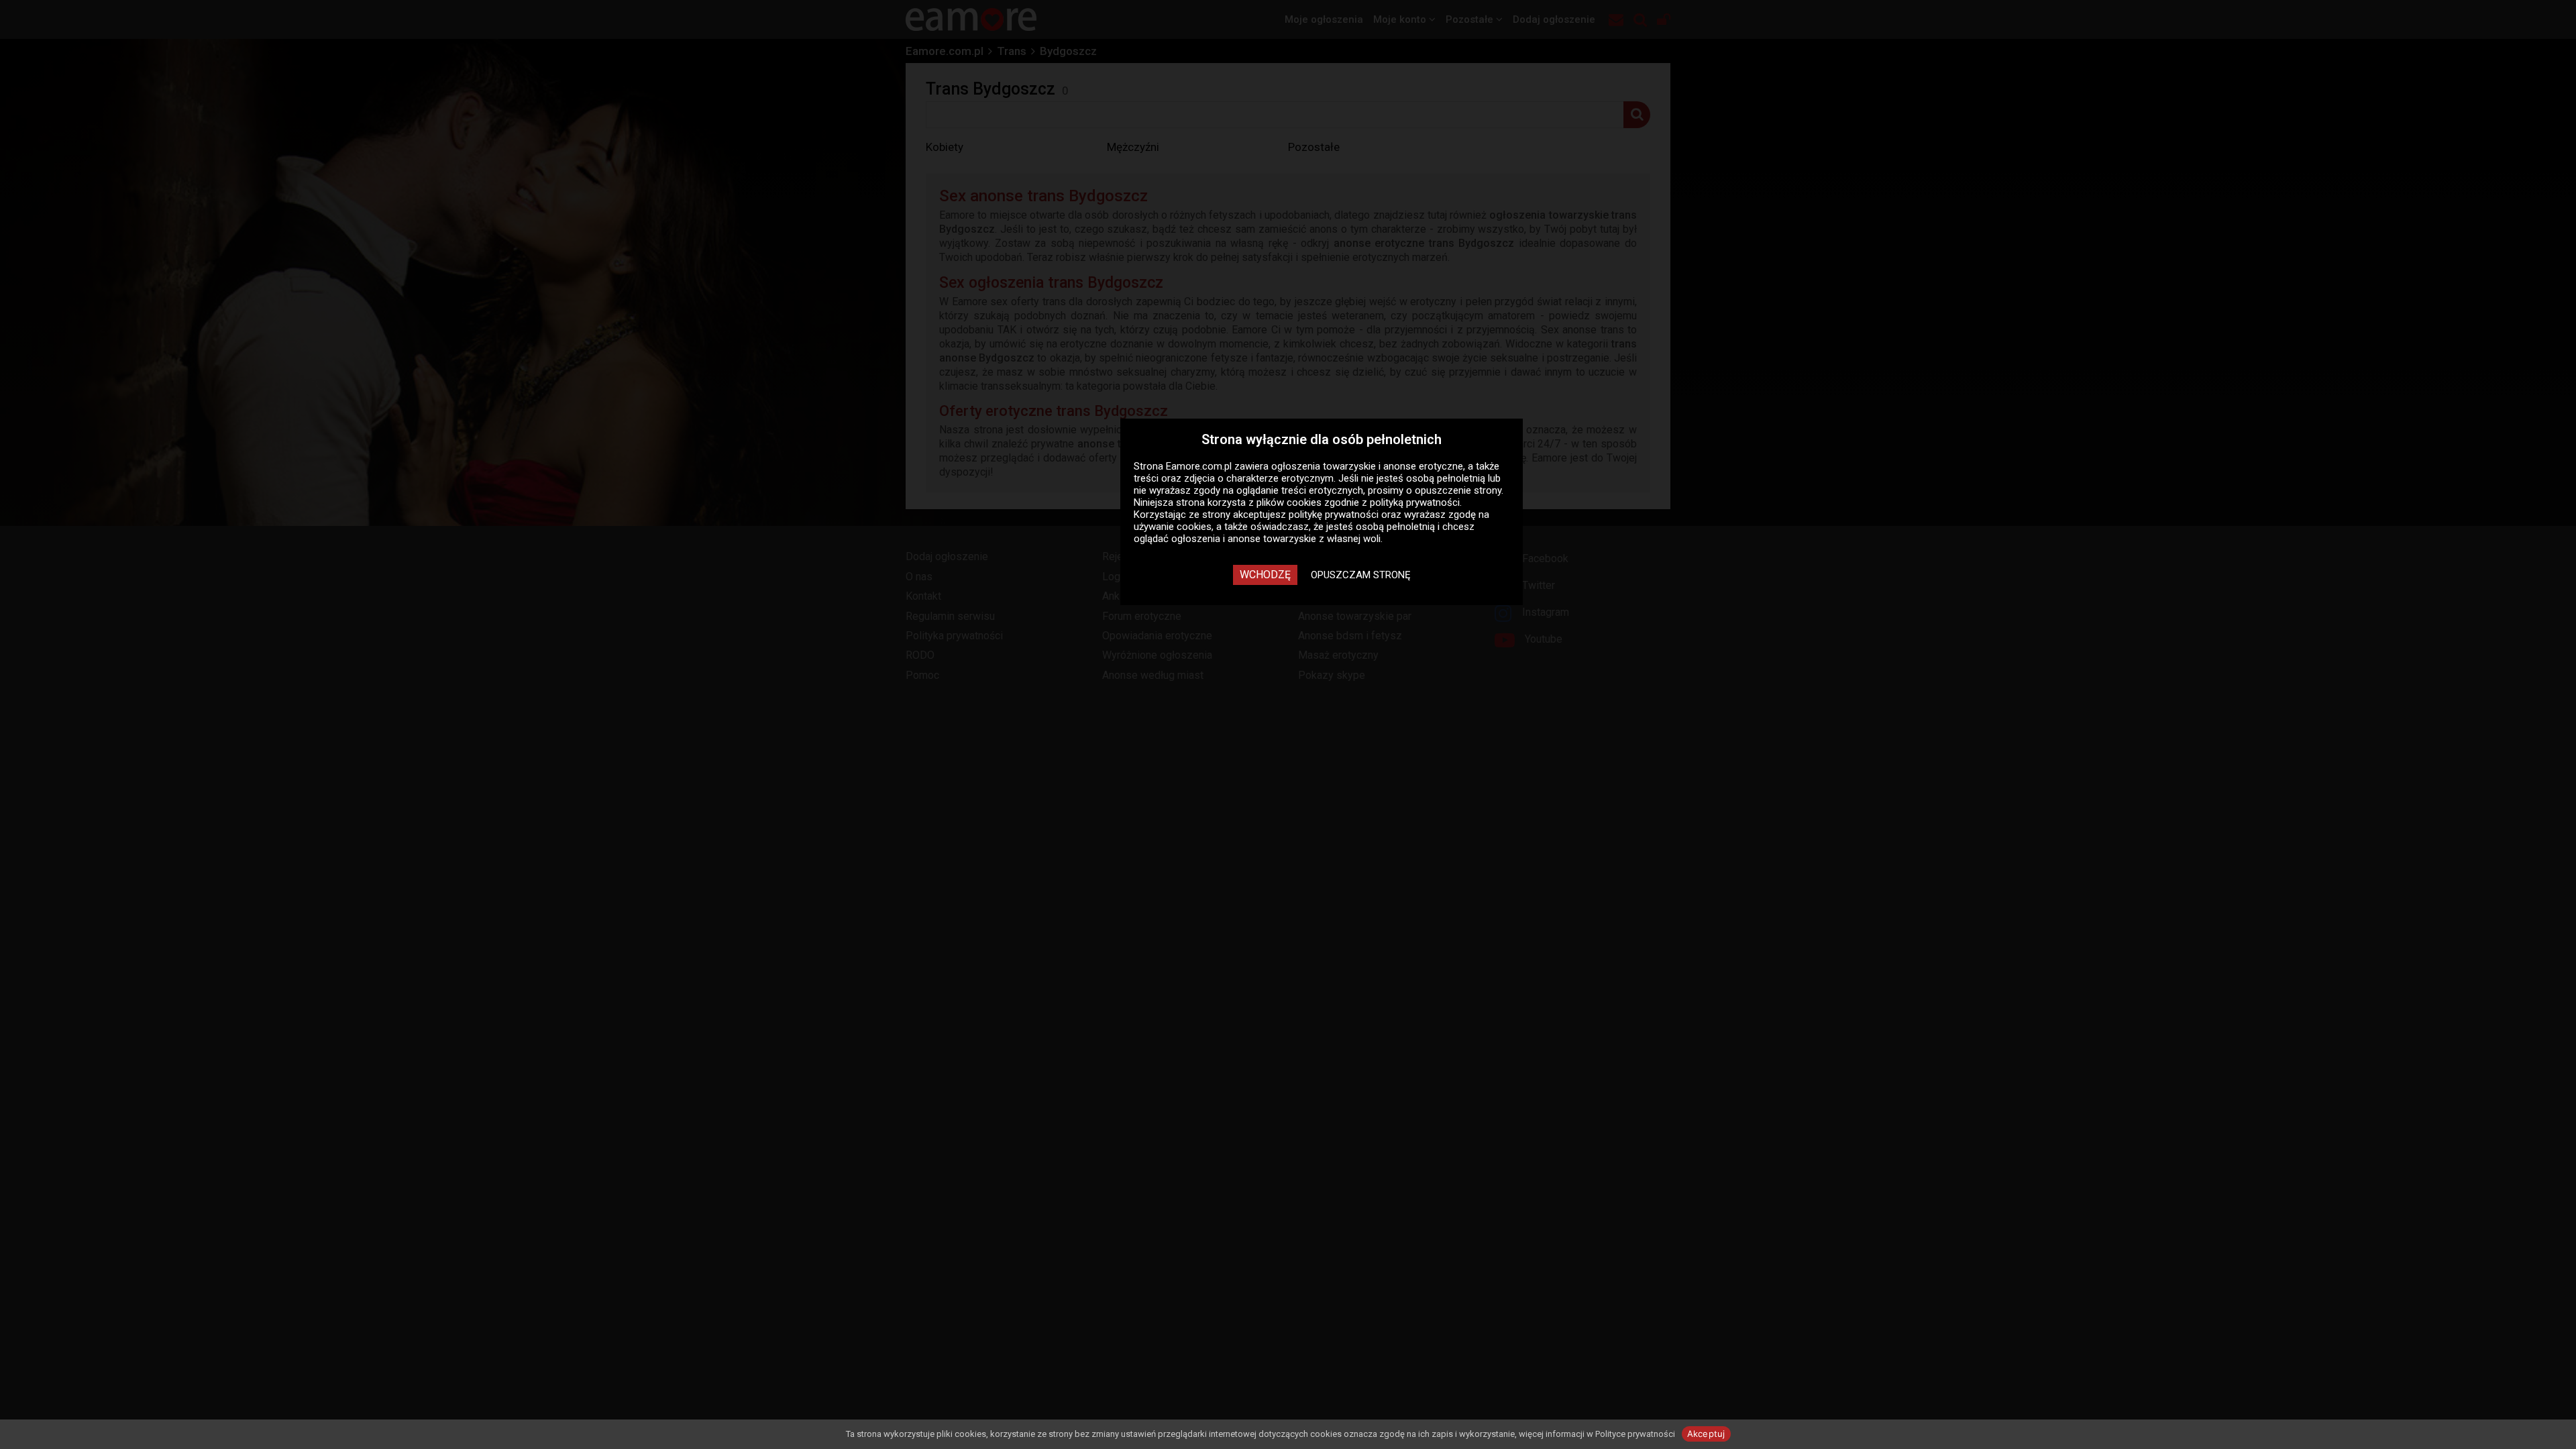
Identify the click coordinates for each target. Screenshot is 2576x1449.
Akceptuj (1706, 1434)
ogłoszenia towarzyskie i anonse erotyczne (1367, 466)
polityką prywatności (1415, 502)
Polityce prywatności (1635, 1434)
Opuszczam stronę (1361, 575)
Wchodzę (1265, 575)
